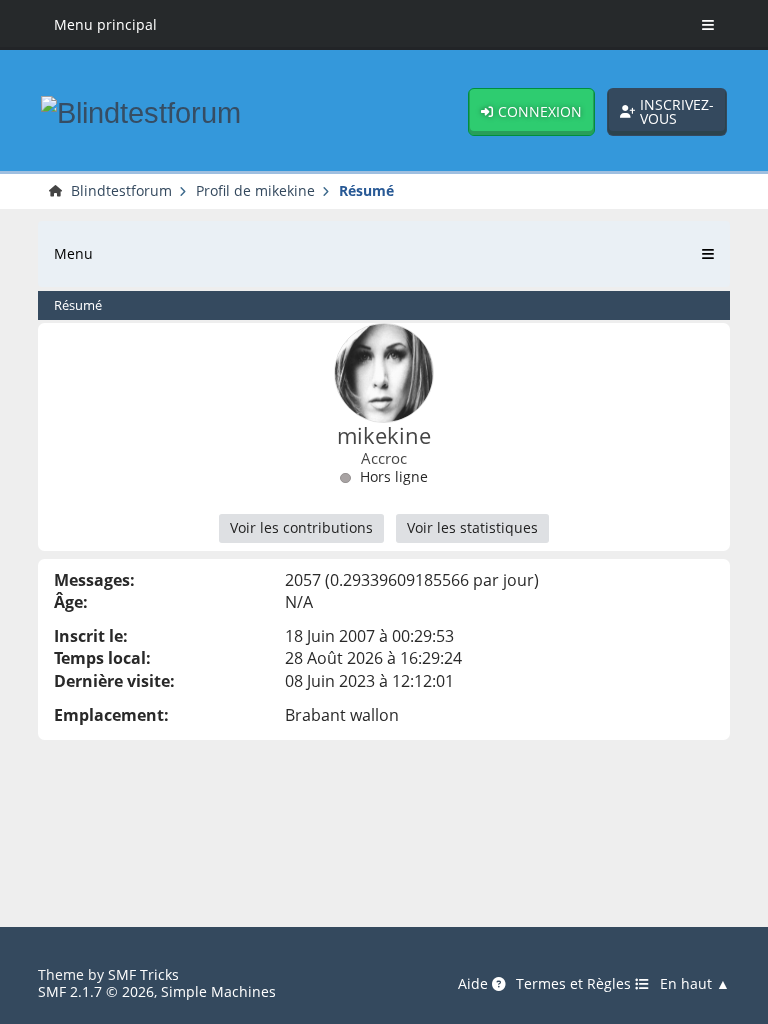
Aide (475, 984)
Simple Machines (218, 991)
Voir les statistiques (472, 527)
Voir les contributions (301, 527)
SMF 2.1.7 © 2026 (96, 991)
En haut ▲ (695, 984)
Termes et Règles (575, 984)
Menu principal (105, 24)
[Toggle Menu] (708, 25)
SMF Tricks (143, 974)
